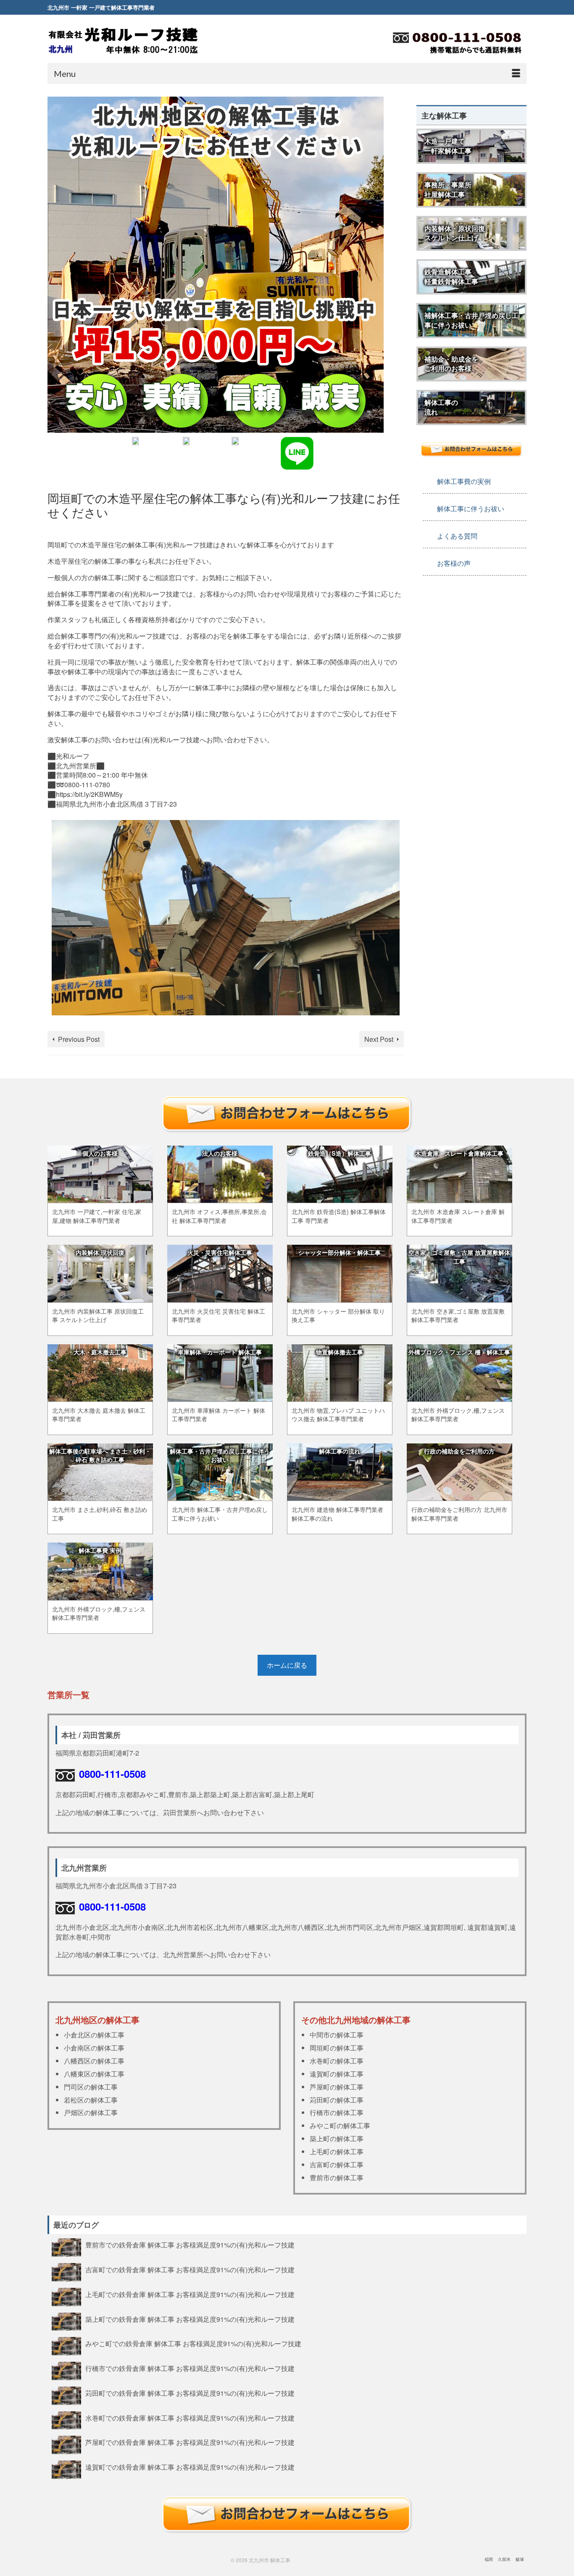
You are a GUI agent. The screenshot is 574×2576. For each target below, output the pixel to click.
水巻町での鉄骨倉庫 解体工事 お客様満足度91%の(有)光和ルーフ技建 (190, 2418)
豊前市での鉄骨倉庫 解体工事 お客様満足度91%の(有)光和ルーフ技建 (190, 2245)
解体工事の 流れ (441, 407)
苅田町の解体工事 (337, 2100)
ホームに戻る (287, 1665)
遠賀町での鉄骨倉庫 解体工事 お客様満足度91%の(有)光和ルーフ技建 (190, 2467)
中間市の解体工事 (337, 2035)
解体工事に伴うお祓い (471, 509)
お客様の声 (454, 563)
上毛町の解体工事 (337, 2151)
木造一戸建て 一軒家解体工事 (448, 146)
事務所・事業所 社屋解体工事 (448, 189)
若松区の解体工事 (91, 2100)
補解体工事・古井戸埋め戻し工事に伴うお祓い (471, 320)
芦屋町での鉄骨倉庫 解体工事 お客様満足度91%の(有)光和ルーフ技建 (190, 2442)
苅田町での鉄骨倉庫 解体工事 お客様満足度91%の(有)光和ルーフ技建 (190, 2393)
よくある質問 (457, 536)
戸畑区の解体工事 (91, 2112)
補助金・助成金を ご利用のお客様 (451, 364)
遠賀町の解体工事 (337, 2074)
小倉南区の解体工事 (94, 2048)
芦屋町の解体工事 (337, 2087)
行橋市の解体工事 (337, 2112)
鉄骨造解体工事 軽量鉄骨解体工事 (451, 276)
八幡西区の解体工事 (94, 2061)
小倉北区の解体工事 (94, 2035)
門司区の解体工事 (91, 2087)
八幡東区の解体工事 (94, 2074)
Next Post (379, 1039)
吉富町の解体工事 (337, 2165)
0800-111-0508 (112, 1774)
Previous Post (79, 1039)
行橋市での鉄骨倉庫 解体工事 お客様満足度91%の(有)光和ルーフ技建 (190, 2368)
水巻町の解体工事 (337, 2061)
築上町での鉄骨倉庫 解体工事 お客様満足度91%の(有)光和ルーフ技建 (190, 2319)
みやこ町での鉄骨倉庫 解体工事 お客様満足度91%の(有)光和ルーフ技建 (193, 2343)
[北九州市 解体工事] (123, 40)
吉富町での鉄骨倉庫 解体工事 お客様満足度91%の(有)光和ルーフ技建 (190, 2269)
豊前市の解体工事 (337, 2178)
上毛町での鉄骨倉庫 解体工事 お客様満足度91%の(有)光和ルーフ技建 (190, 2294)
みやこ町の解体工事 (340, 2125)
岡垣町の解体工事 (337, 2048)
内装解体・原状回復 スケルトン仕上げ (455, 233)
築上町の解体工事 (337, 2138)
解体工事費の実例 (464, 481)
